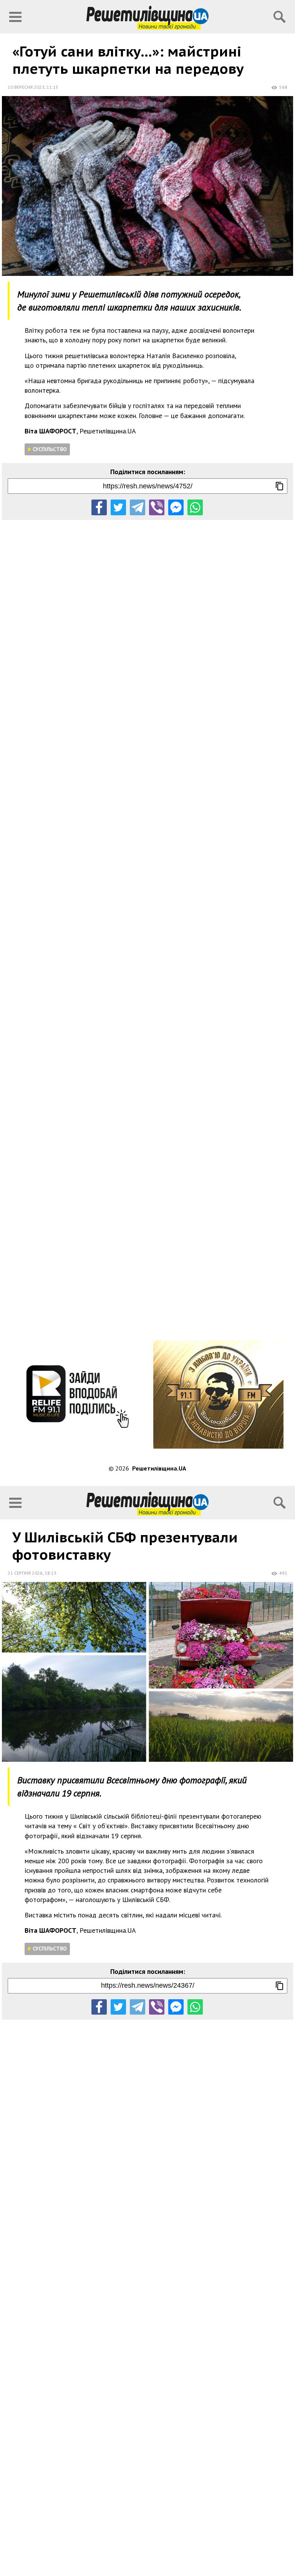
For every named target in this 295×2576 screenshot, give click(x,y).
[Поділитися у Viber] (157, 507)
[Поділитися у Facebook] (99, 507)
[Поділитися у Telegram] (138, 507)
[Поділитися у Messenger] (176, 507)
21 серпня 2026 (25, 1573)
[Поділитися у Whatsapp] (195, 507)
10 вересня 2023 (26, 87)
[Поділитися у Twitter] (118, 507)
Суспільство (50, 449)
